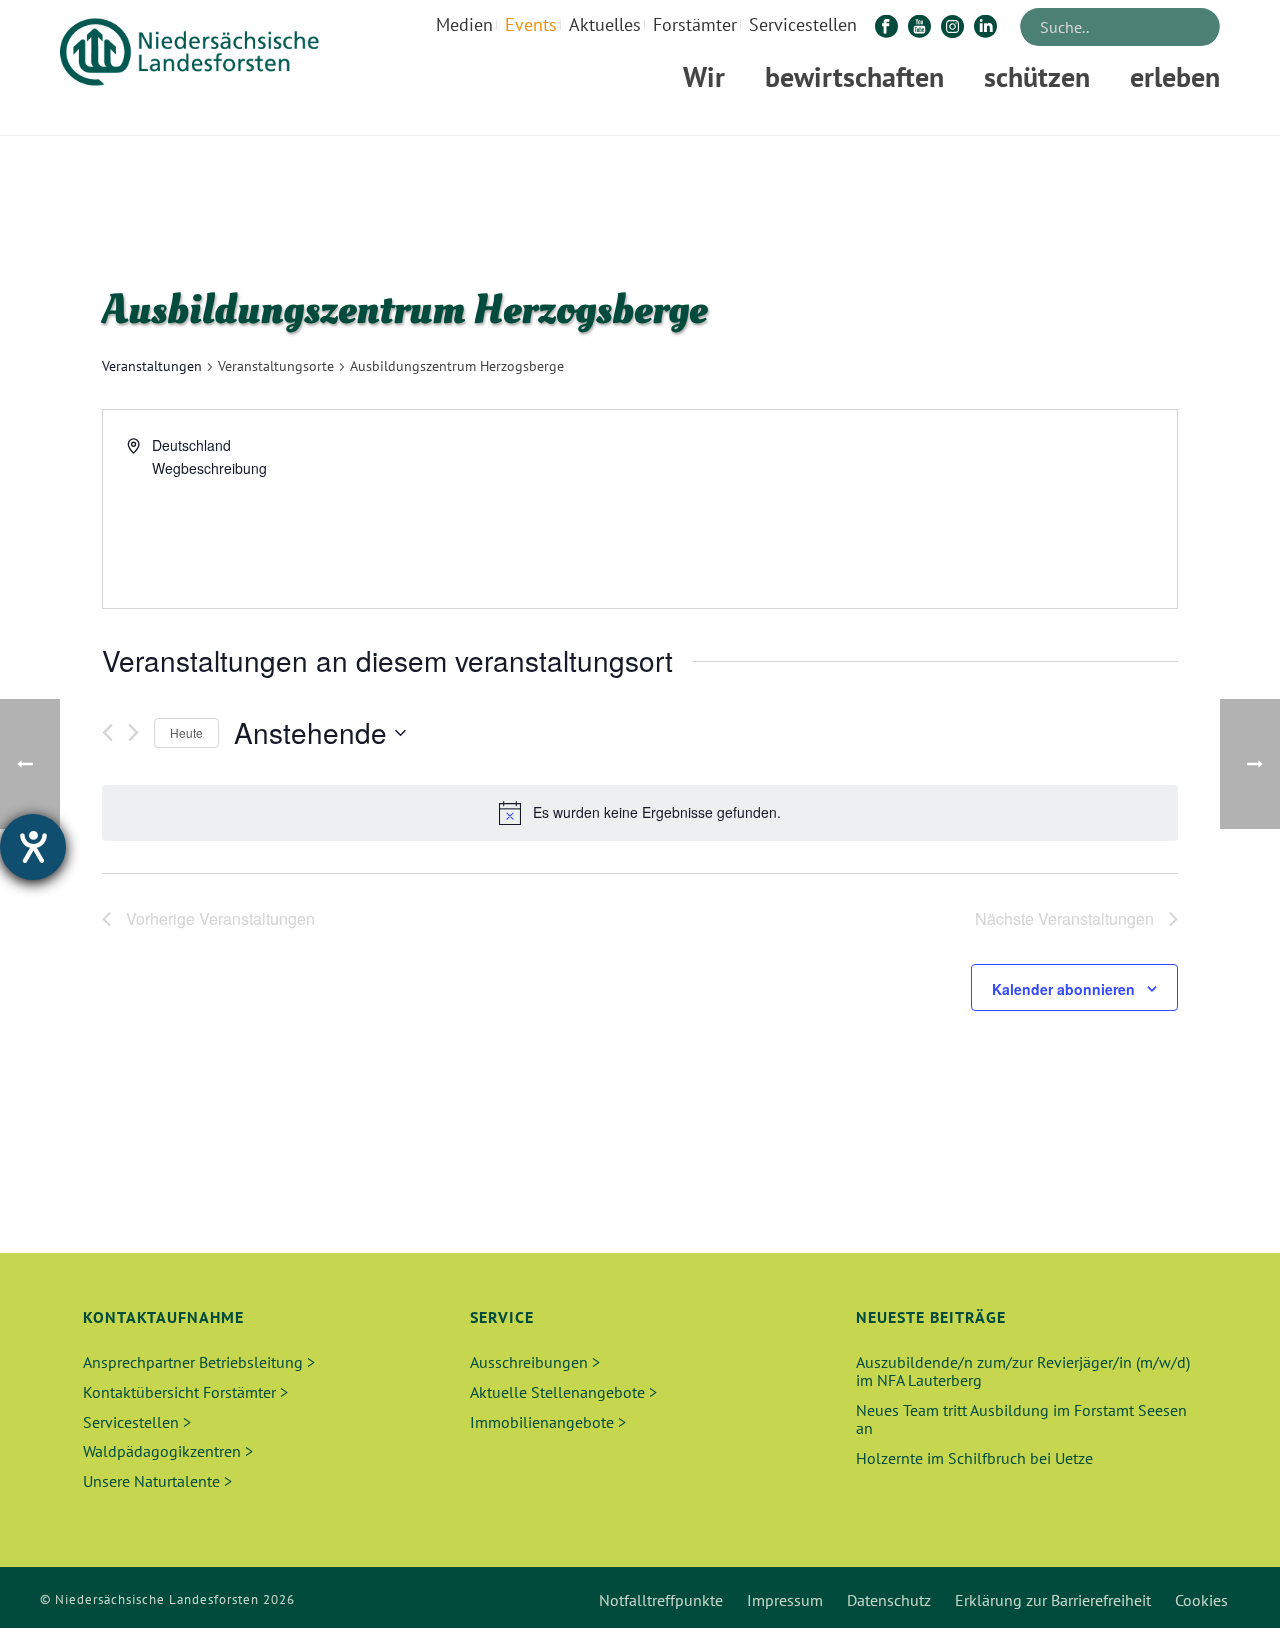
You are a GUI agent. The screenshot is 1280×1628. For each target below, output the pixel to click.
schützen (1037, 76)
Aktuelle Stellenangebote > (563, 1392)
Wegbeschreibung (209, 468)
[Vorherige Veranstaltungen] (107, 732)
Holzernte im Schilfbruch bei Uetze (974, 1458)
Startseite (956, 116)
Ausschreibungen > (535, 1362)
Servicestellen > (137, 1422)
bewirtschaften (854, 76)
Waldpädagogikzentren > (168, 1451)
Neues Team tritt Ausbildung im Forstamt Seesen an (1021, 1419)
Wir (704, 76)
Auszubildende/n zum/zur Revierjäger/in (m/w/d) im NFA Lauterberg (1023, 1371)
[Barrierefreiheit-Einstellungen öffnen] (33, 847)
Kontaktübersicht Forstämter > (185, 1392)
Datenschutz (889, 1600)
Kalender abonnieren (1063, 989)
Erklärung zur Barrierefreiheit (1053, 1600)
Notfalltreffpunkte (661, 1600)
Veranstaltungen (152, 366)
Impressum (785, 1600)
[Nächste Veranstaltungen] (133, 732)
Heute (186, 732)
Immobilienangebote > (548, 1422)
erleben (1175, 76)
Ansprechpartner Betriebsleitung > (199, 1362)
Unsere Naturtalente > (157, 1481)
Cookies (1201, 1600)
